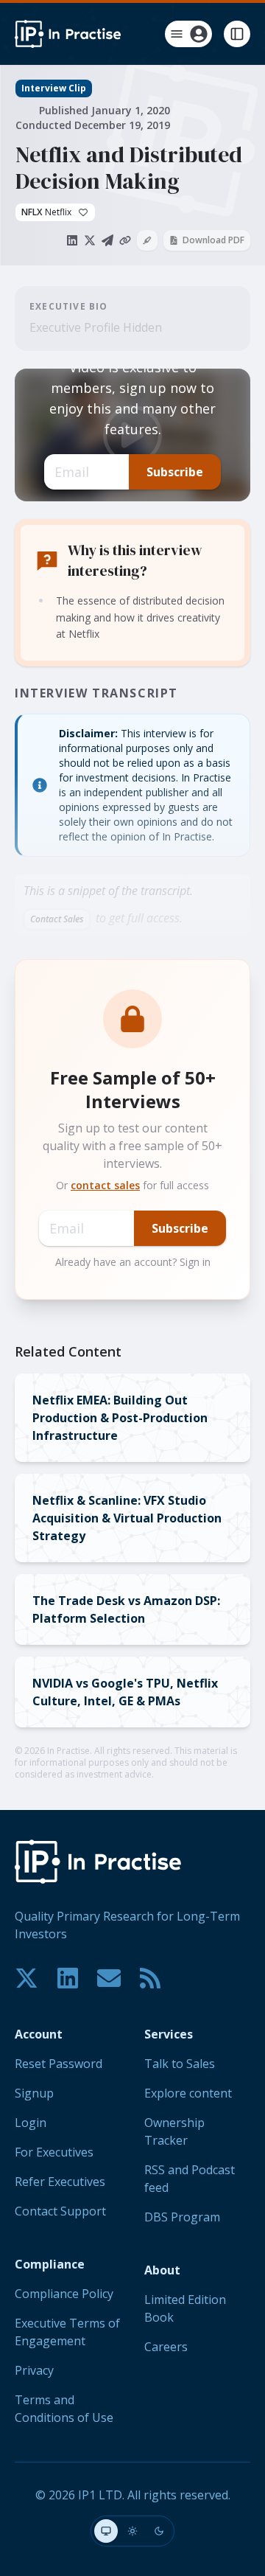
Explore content (188, 2093)
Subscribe (175, 472)
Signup (34, 2093)
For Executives (54, 2152)
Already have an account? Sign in (133, 1262)
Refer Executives (60, 2182)
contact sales (105, 1185)
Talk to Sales (180, 2064)
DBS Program (182, 2217)
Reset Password (59, 2064)
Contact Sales (57, 919)
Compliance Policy (64, 2294)
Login (31, 2123)
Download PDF (213, 240)
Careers (166, 2347)
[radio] (106, 2531)
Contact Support (60, 2211)
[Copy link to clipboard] (125, 240)
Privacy (34, 2370)
